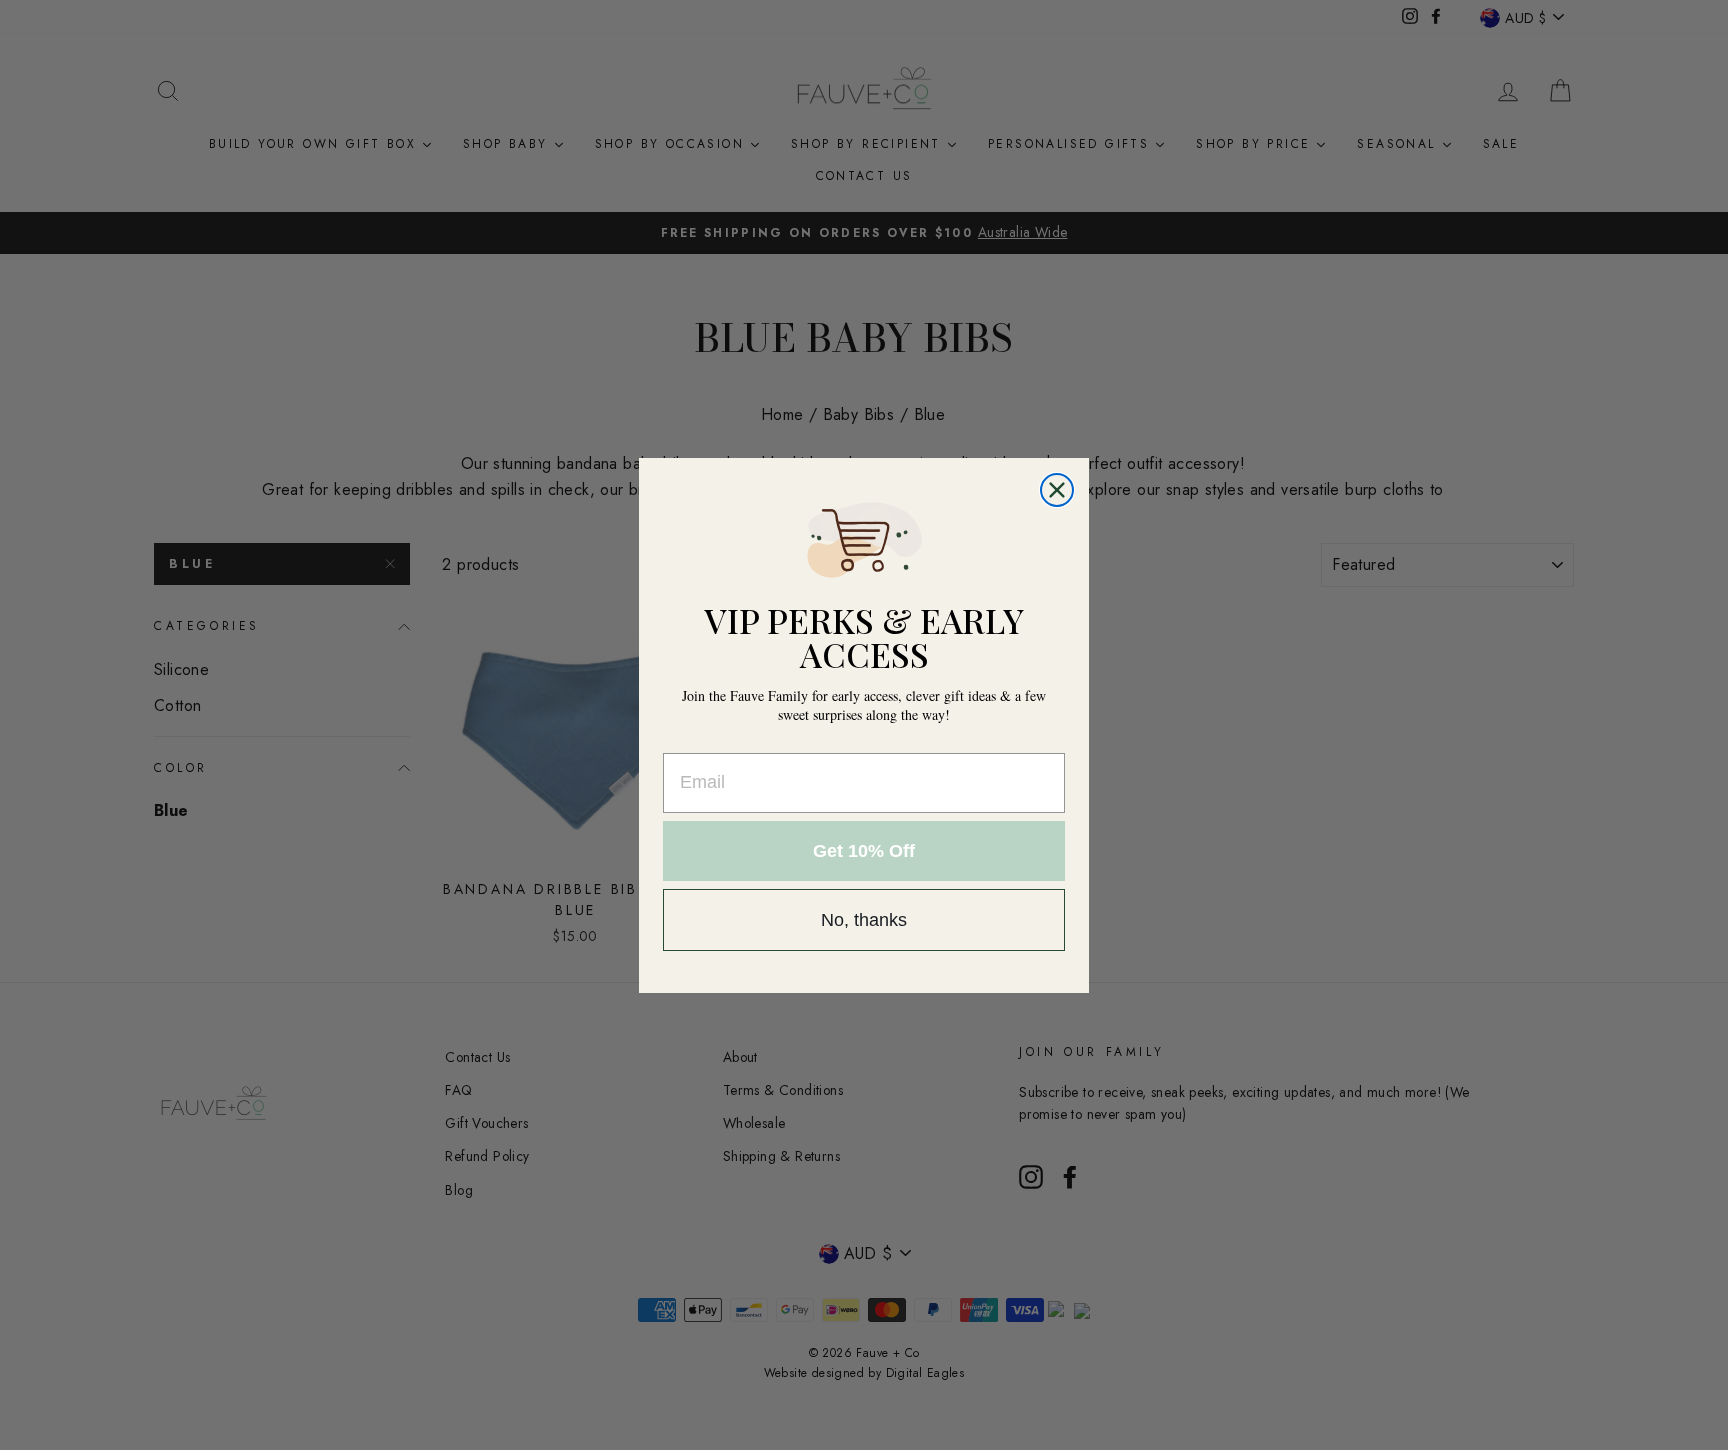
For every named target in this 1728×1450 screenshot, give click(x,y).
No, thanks (864, 920)
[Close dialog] (1057, 490)
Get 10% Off (864, 851)
